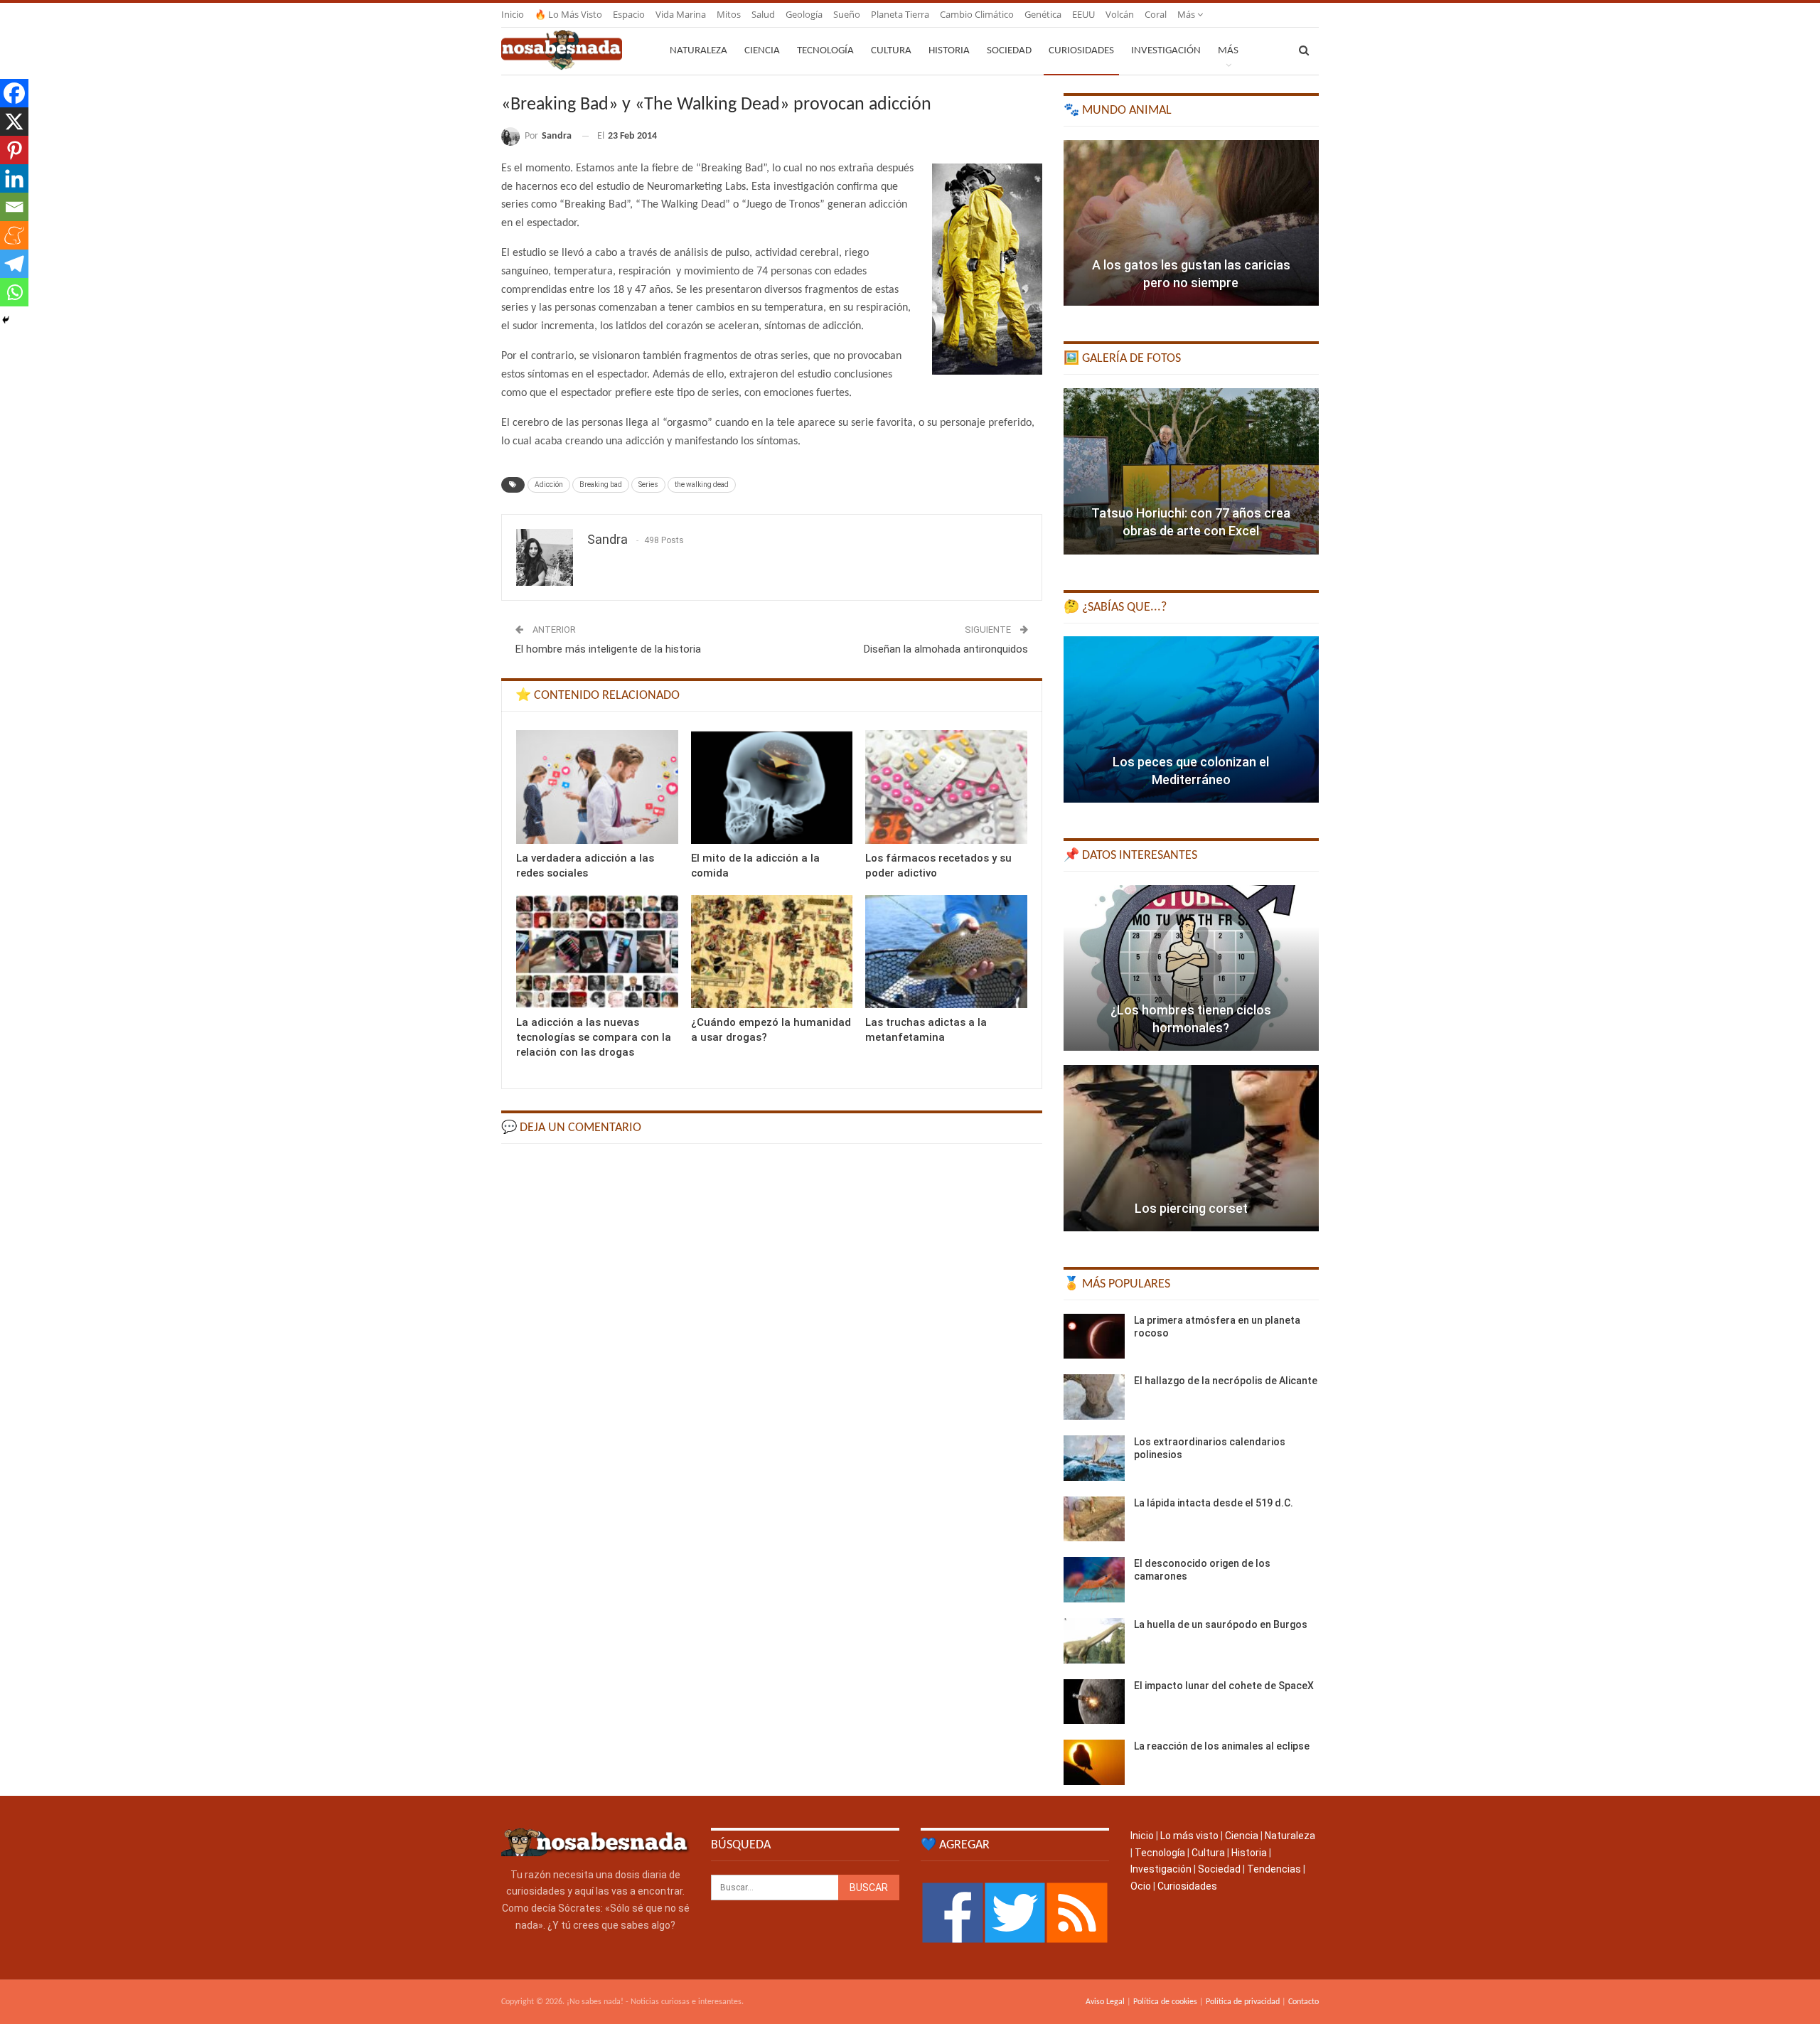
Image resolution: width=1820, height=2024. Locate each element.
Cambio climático (977, 14)
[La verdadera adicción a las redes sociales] (597, 787)
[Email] (14, 207)
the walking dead (702, 484)
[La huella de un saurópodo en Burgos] (1094, 1641)
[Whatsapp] (14, 292)
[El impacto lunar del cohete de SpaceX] (1094, 1702)
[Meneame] (14, 235)
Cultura (891, 51)
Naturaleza (698, 51)
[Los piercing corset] (1191, 1148)
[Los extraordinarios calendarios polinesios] (1094, 1458)
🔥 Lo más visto (568, 14)
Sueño (847, 14)
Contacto (1304, 2002)
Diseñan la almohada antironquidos (946, 649)
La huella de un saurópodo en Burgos (1221, 1624)
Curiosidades (1081, 51)
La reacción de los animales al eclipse (1222, 1746)
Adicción (549, 484)
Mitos (729, 14)
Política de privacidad (1243, 2002)
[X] (14, 122)
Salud (763, 14)
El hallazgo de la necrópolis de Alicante (1226, 1381)
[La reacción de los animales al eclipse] (1094, 1762)
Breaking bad (601, 484)
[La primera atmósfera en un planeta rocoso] (1094, 1337)
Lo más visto (1189, 1836)
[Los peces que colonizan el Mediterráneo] (1191, 719)
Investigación (1166, 51)
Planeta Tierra (900, 14)
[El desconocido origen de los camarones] (1094, 1580)
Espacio (629, 14)
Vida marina (681, 14)
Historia (949, 51)
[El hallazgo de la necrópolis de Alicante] (1094, 1397)
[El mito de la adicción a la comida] (772, 787)
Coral (1156, 14)
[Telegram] (14, 264)
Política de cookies (1165, 2002)
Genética (1043, 14)
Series (648, 484)
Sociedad (1009, 51)
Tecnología (825, 51)
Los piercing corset (1191, 1208)
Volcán (1120, 14)
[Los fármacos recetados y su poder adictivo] (946, 787)
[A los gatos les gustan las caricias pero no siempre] (1191, 223)
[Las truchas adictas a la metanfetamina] (946, 952)
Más (1187, 14)
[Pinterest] (14, 150)
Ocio (1141, 1886)
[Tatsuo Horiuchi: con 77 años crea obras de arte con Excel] (1191, 471)
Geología (804, 14)
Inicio (513, 14)
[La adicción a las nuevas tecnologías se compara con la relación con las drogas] (597, 952)
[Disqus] (772, 1335)
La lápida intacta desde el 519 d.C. (1214, 1503)
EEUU (1083, 14)
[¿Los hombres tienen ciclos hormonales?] (1191, 968)
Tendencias (1274, 1869)
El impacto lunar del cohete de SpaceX (1224, 1686)
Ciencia (762, 51)
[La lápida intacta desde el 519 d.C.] (1094, 1519)
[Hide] (6, 320)
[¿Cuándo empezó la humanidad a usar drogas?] (772, 952)
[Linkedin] (14, 178)
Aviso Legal (1105, 2002)
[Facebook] (14, 93)
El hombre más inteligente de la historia (608, 649)
